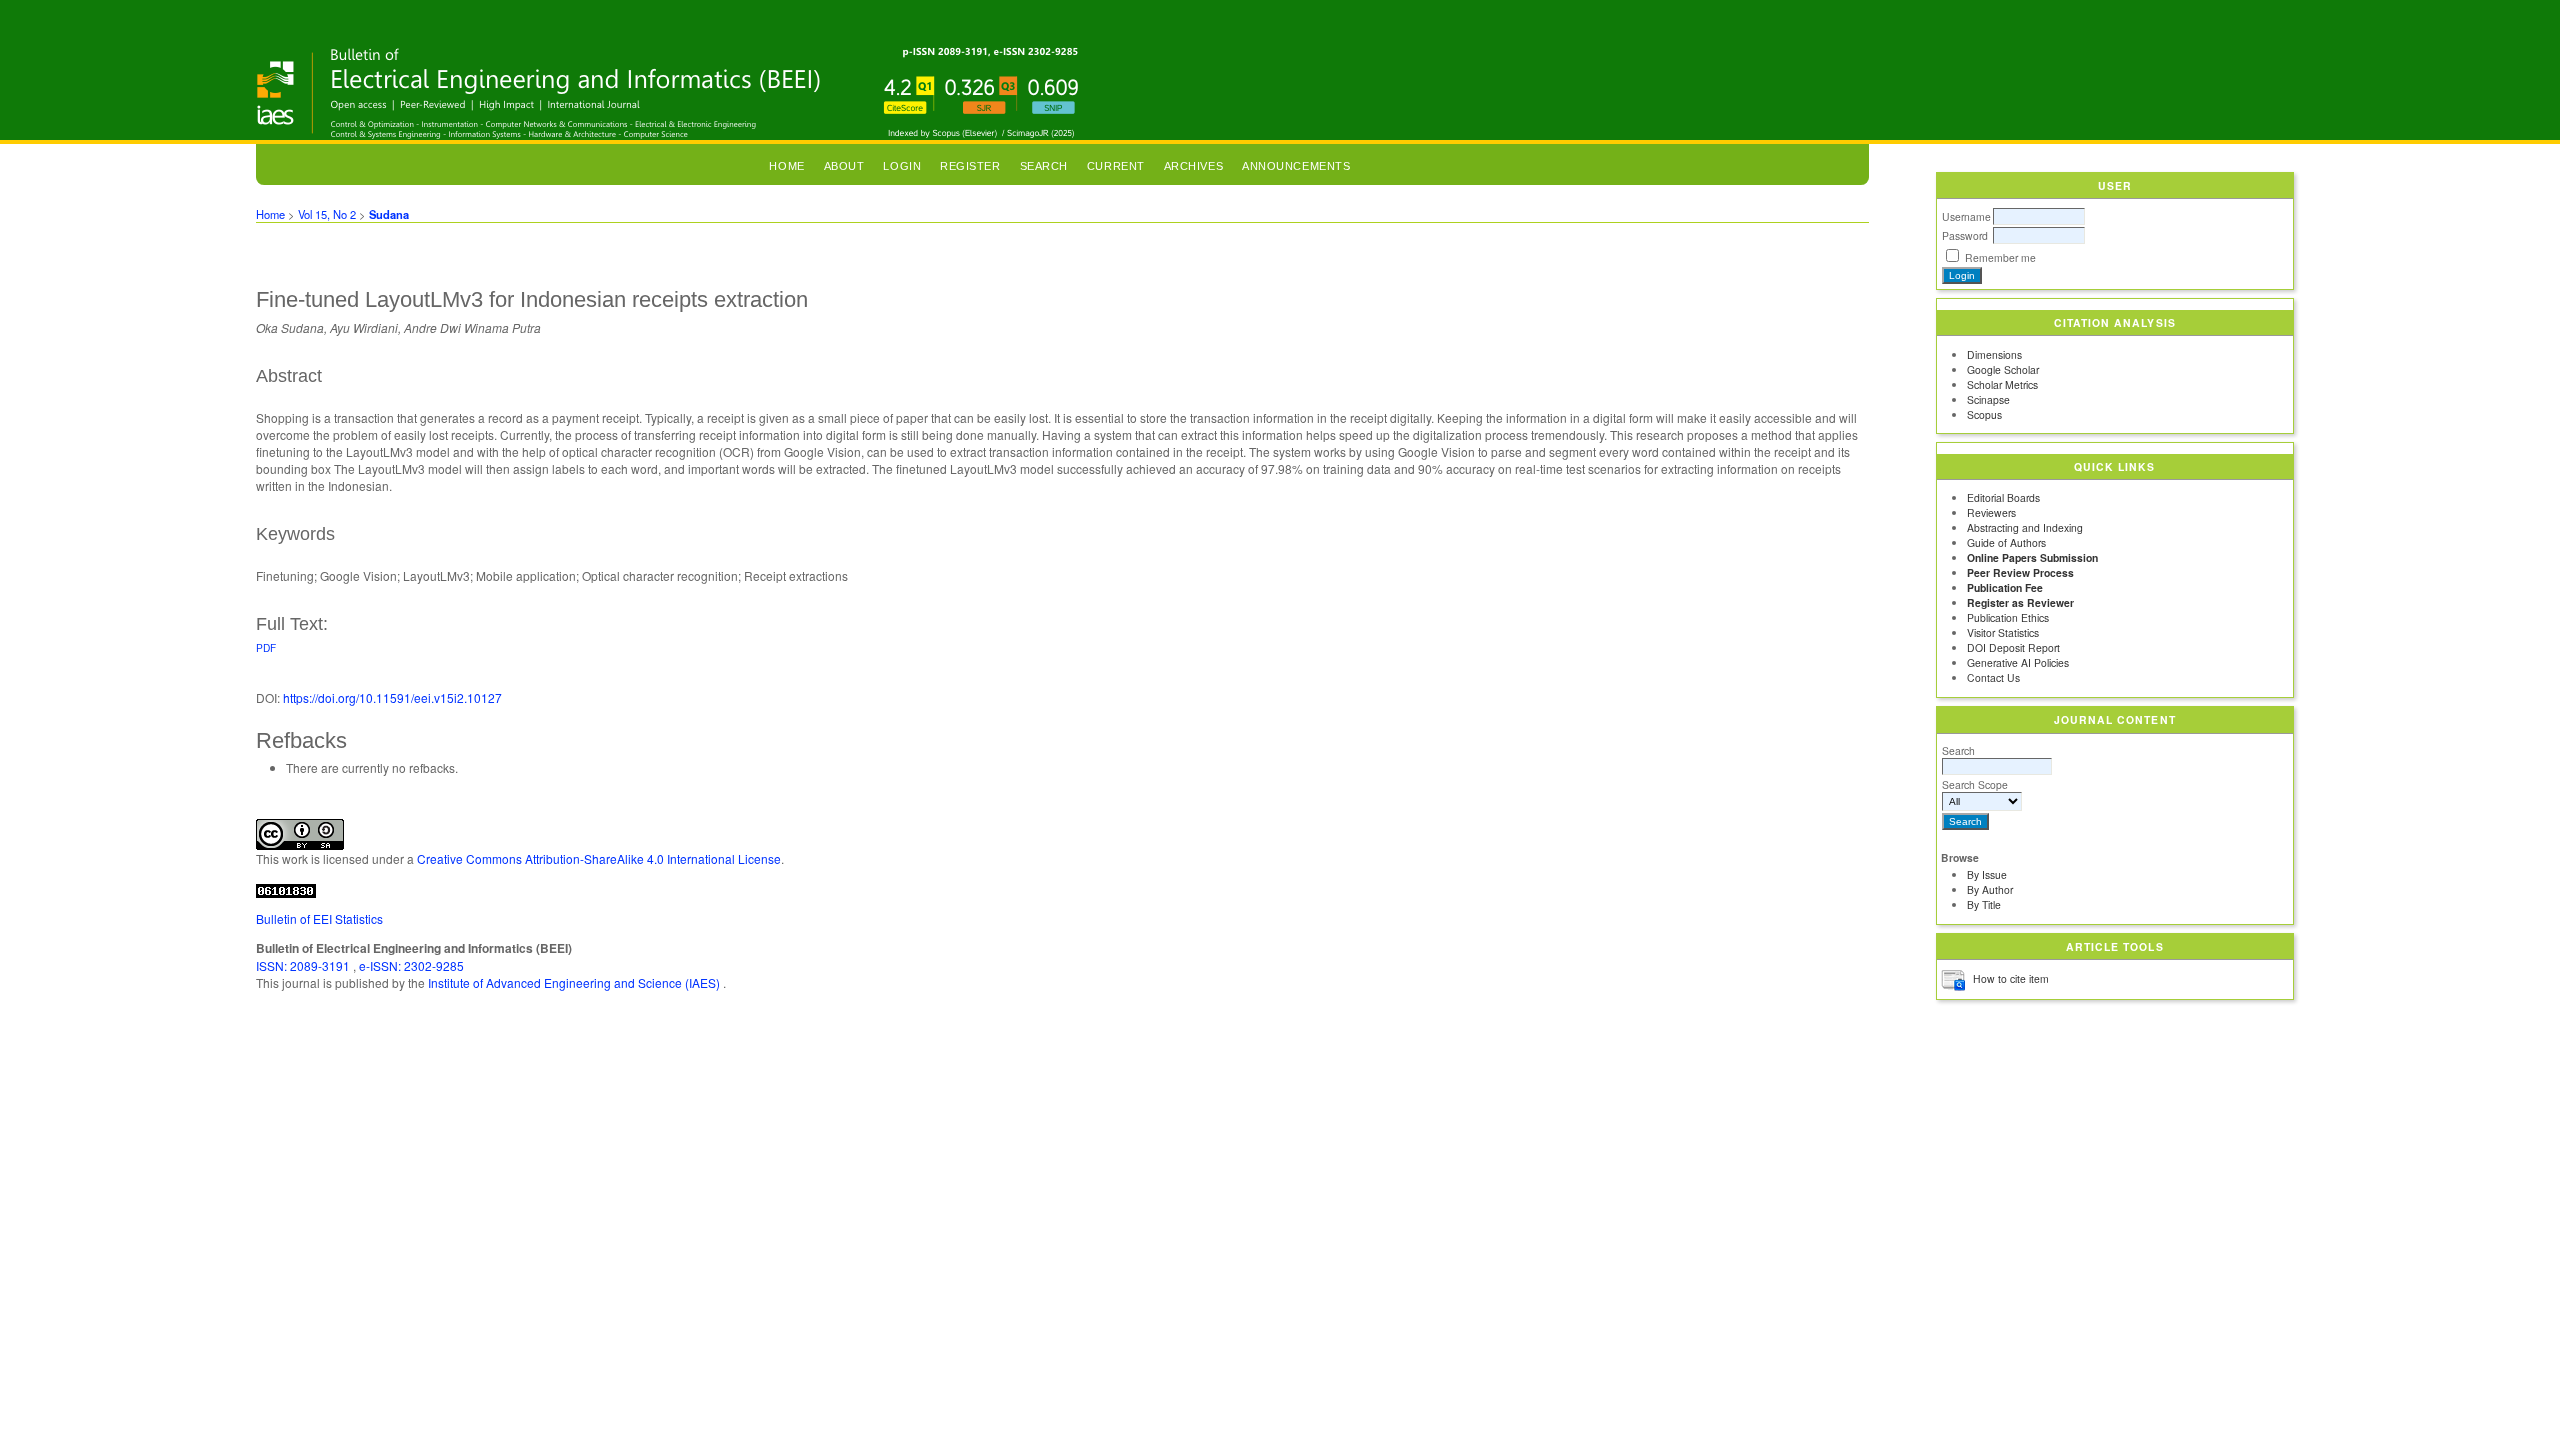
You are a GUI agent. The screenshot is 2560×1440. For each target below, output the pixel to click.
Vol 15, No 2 (327, 214)
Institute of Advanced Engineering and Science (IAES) (575, 982)
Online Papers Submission (2032, 557)
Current (1116, 166)
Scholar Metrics (2002, 384)
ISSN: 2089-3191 (304, 965)
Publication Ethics (2008, 617)
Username (1966, 216)
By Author (1990, 889)
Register (970, 166)
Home (786, 166)
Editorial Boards (2003, 497)
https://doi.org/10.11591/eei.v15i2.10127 (392, 697)
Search (1958, 750)
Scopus (1984, 414)
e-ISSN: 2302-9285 (411, 965)
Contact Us (1993, 677)
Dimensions (1994, 354)
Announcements (1296, 166)
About (844, 166)
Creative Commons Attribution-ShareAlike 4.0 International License (599, 858)
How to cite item (2011, 978)
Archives (1193, 166)
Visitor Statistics (2003, 632)
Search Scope (1975, 784)
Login (902, 166)
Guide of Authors (2006, 542)
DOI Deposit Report (2013, 647)
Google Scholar (2003, 369)
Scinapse (1988, 399)
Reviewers (1991, 512)
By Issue (1987, 874)
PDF (266, 647)
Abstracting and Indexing (2025, 527)
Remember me (2000, 257)
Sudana (389, 214)
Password (1965, 235)
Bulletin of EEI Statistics (319, 918)
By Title (1984, 904)
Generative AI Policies (2018, 662)
